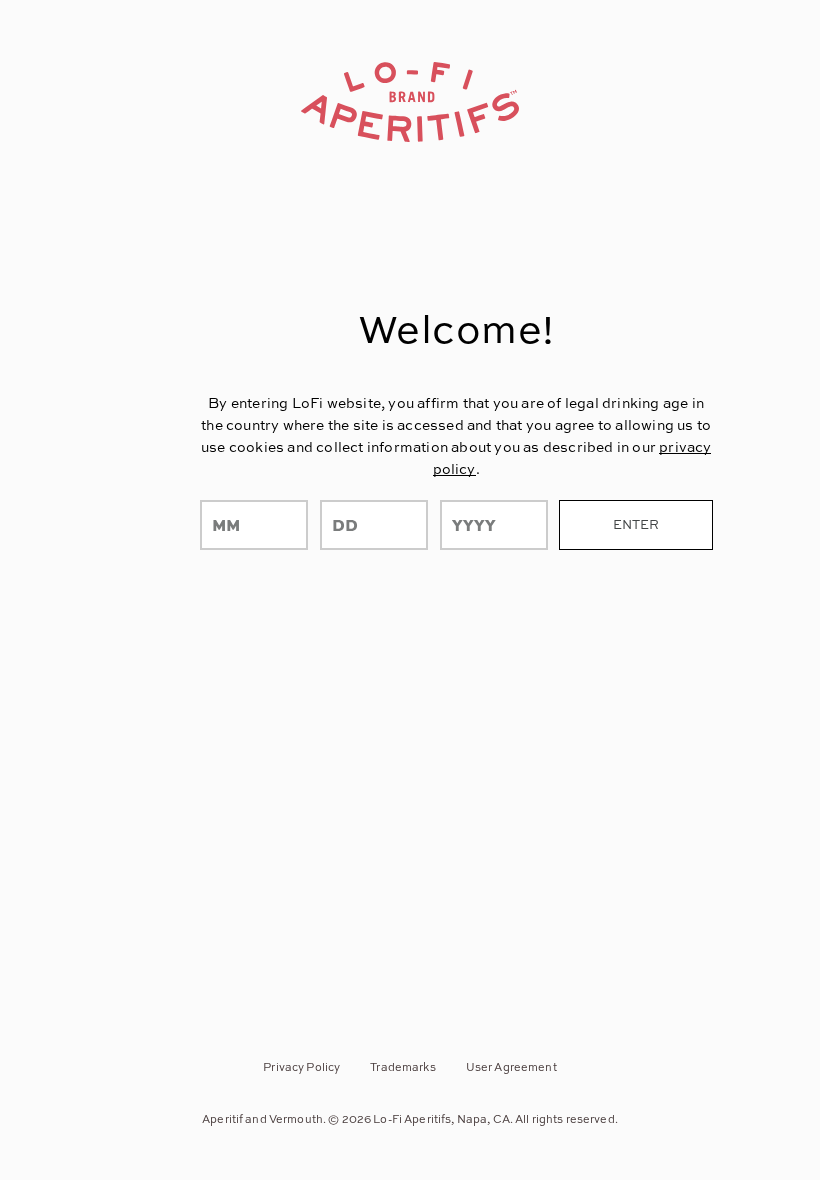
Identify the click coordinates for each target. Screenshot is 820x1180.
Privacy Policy (301, 1066)
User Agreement (511, 1066)
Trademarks (402, 1066)
